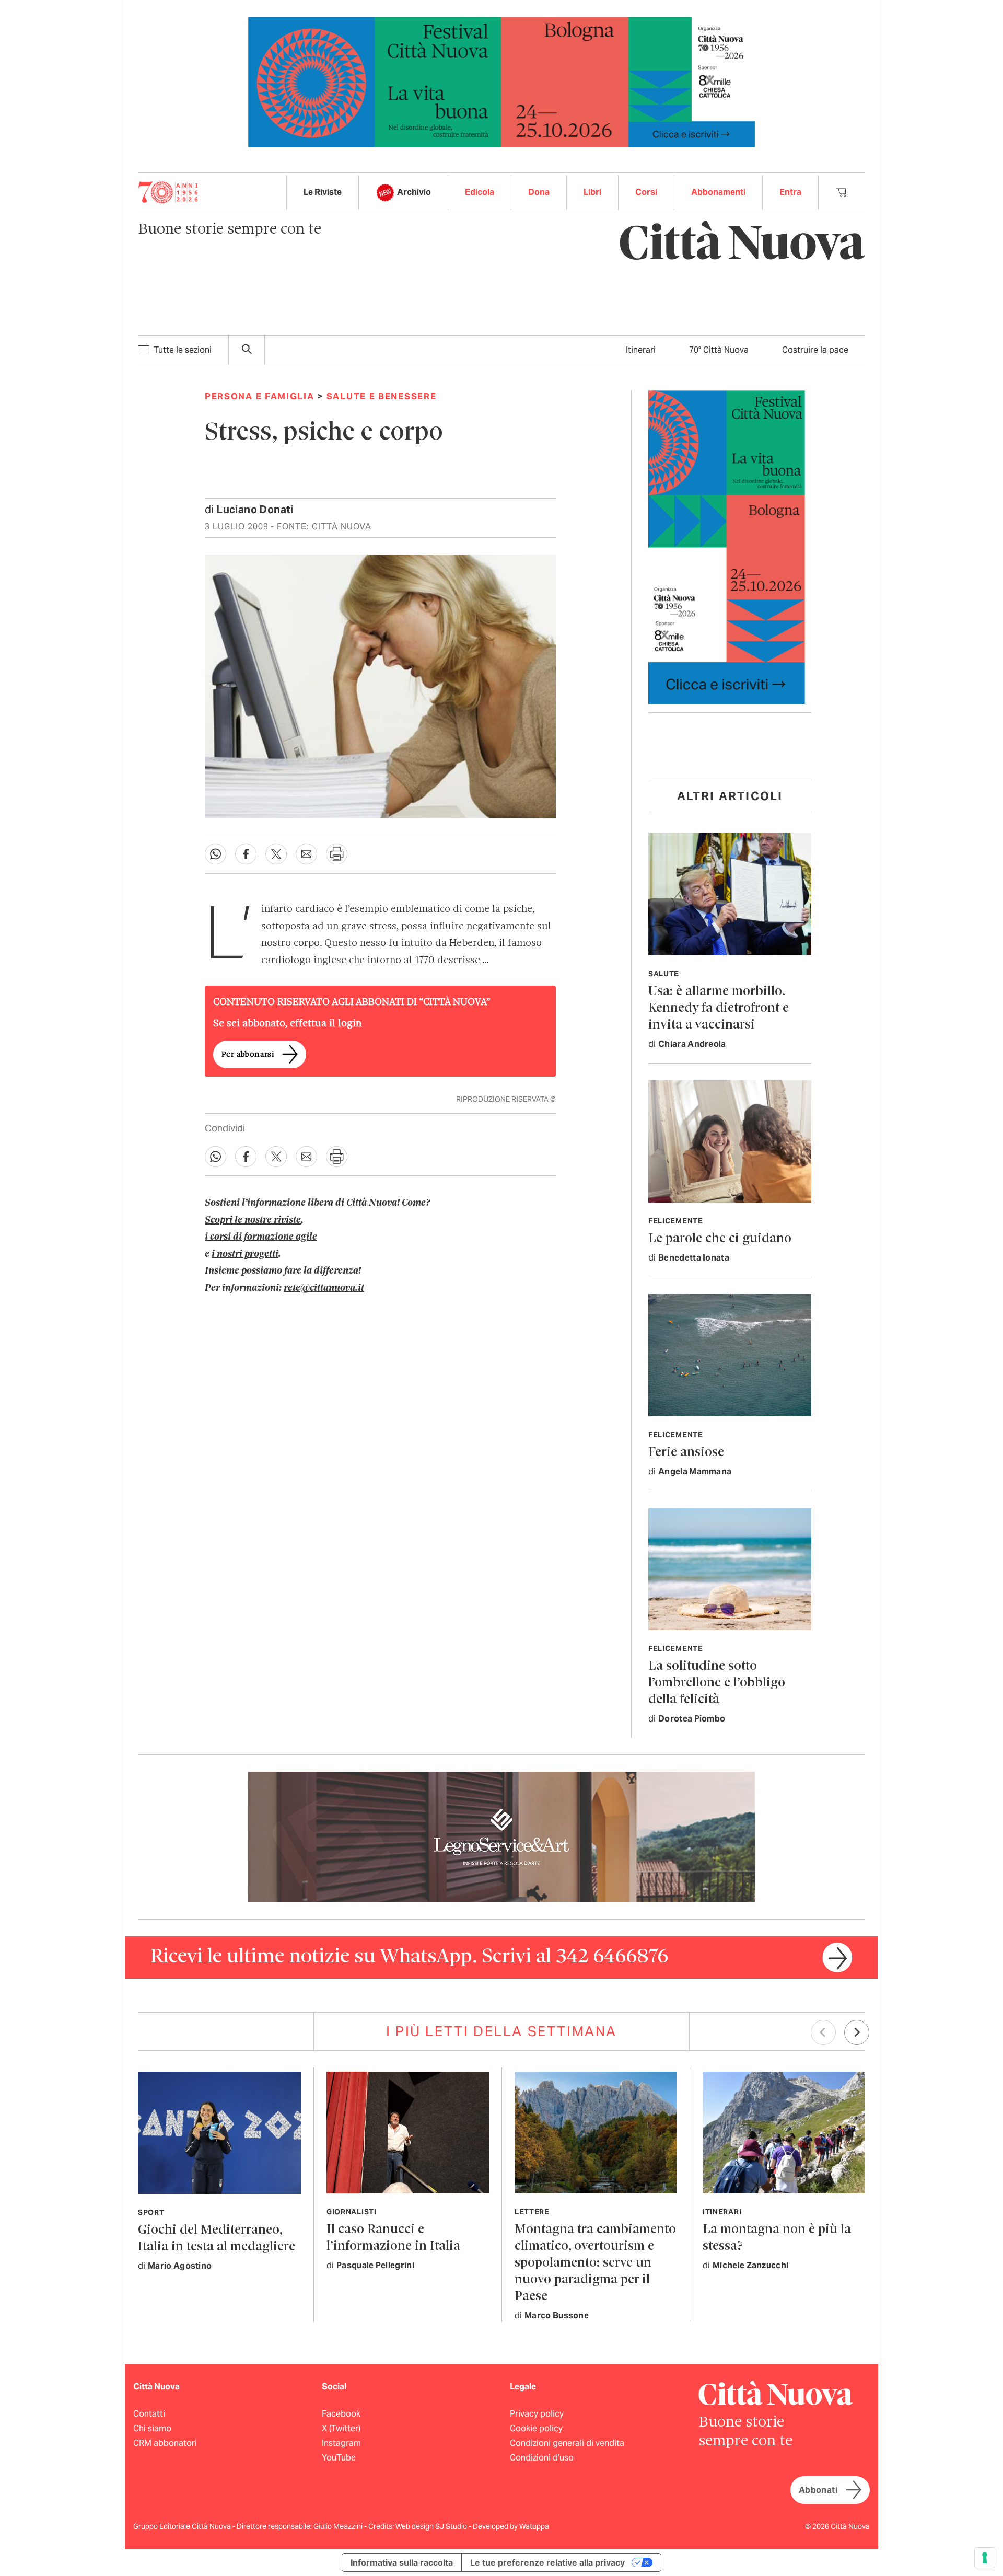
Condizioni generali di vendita (567, 2443)
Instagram (341, 2443)
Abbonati (818, 2490)
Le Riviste (323, 192)
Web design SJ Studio (432, 2526)
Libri (592, 192)
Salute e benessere (382, 396)
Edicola (480, 192)
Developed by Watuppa (511, 2526)
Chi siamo (152, 2428)
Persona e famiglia (260, 396)
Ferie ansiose (686, 1453)
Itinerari (641, 350)
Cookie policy (536, 2428)
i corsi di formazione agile (261, 1237)
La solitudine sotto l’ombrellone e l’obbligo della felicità (717, 1683)
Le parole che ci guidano (720, 1239)
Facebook (341, 2414)
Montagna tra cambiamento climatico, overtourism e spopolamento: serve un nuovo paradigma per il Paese (595, 2263)
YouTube (339, 2458)
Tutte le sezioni (183, 350)
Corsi (646, 192)
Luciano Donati (255, 510)
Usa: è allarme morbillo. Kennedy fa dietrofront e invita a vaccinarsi (719, 1008)
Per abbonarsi (248, 1055)
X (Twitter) (341, 2428)
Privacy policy (537, 2414)
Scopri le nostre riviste (253, 1220)
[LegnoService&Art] (501, 1836)
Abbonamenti (718, 192)
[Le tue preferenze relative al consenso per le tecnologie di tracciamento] (985, 2558)
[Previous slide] (823, 2032)
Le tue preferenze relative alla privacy (547, 2562)
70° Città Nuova (719, 350)
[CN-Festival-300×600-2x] (727, 546)
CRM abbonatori (165, 2443)
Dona (539, 192)
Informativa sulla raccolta (402, 2562)
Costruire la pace (815, 350)
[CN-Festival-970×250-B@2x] (501, 81)
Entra (790, 192)
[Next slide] (857, 2032)
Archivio (414, 192)
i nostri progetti (245, 1254)
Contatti (149, 2414)
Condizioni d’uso (542, 2458)
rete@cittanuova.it (324, 1288)
